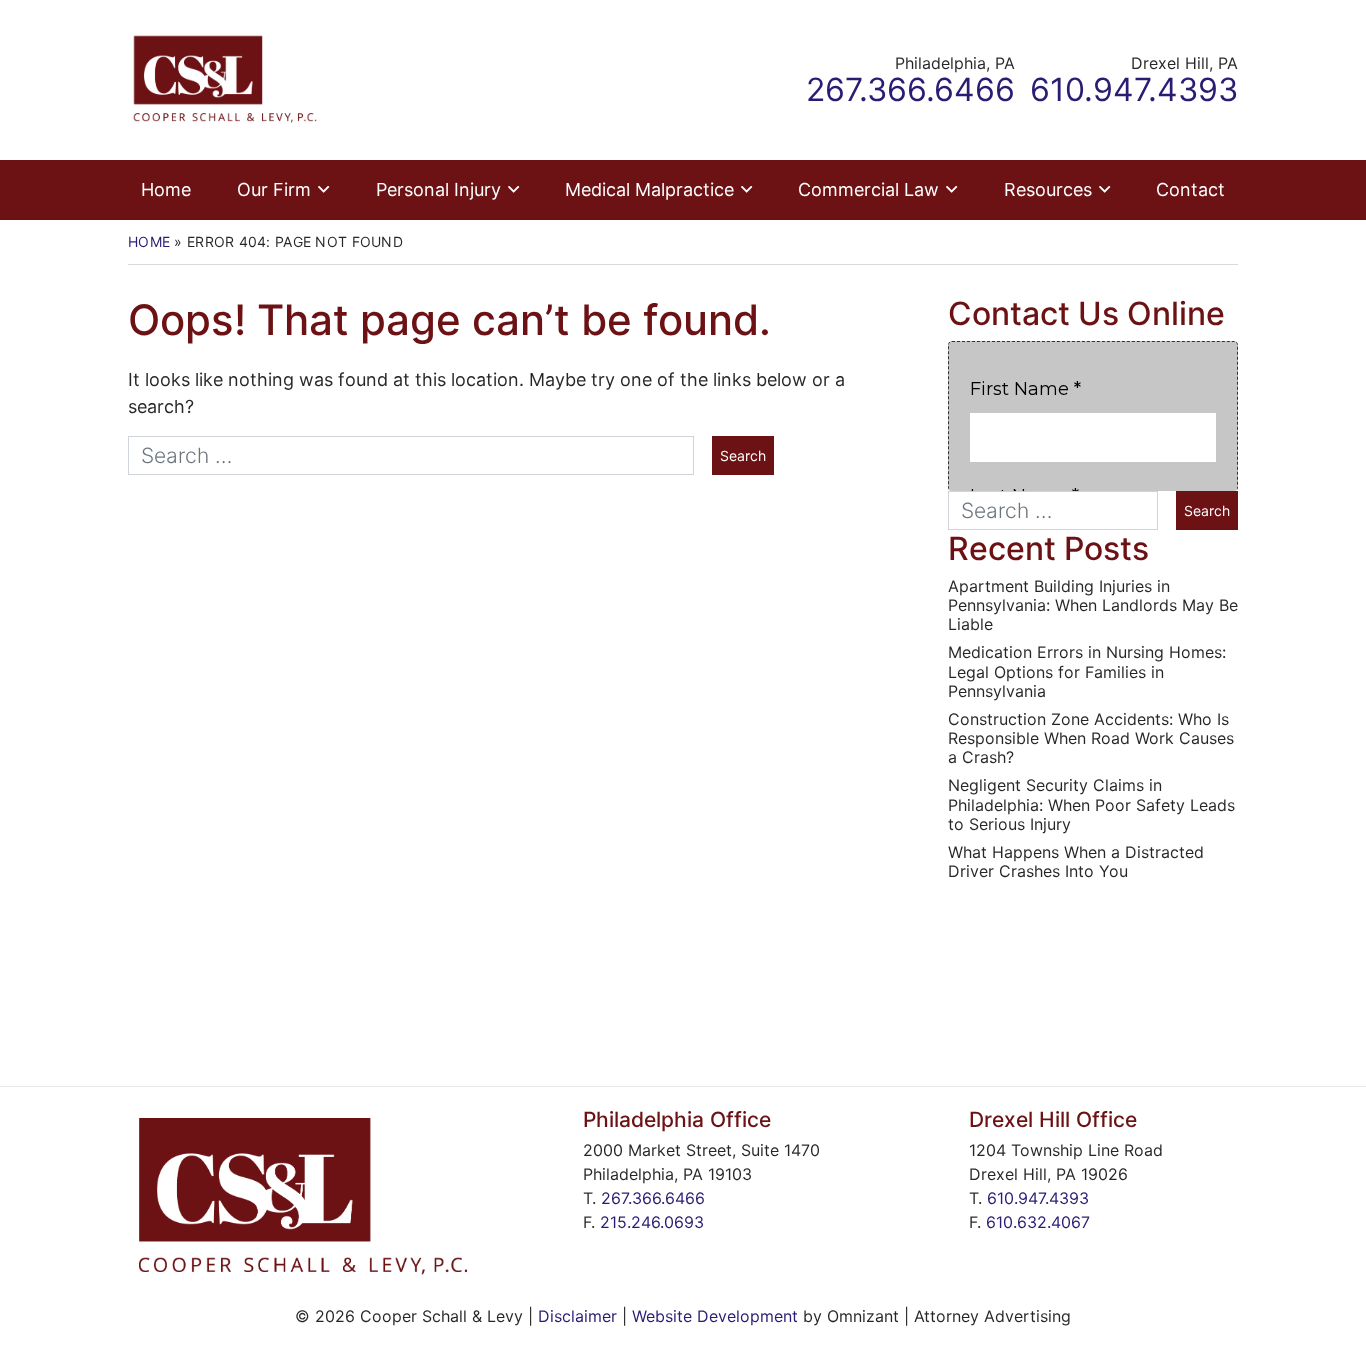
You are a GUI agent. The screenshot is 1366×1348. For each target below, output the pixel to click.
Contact (1190, 189)
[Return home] (225, 78)
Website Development (715, 1316)
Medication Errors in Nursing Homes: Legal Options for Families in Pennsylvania (1087, 671)
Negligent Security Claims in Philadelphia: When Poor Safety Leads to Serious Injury (1091, 804)
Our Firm (274, 189)
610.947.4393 (1038, 1198)
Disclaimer (577, 1316)
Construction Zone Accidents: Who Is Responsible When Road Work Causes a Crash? (1091, 738)
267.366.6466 (653, 1198)
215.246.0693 (652, 1222)
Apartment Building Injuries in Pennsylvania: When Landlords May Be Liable (1093, 605)
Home (166, 189)
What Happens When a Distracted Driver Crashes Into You (1076, 862)
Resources (1048, 189)
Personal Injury (438, 189)
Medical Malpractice (649, 189)
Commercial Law (868, 189)
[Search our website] (420, 455)
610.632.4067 (1038, 1222)
